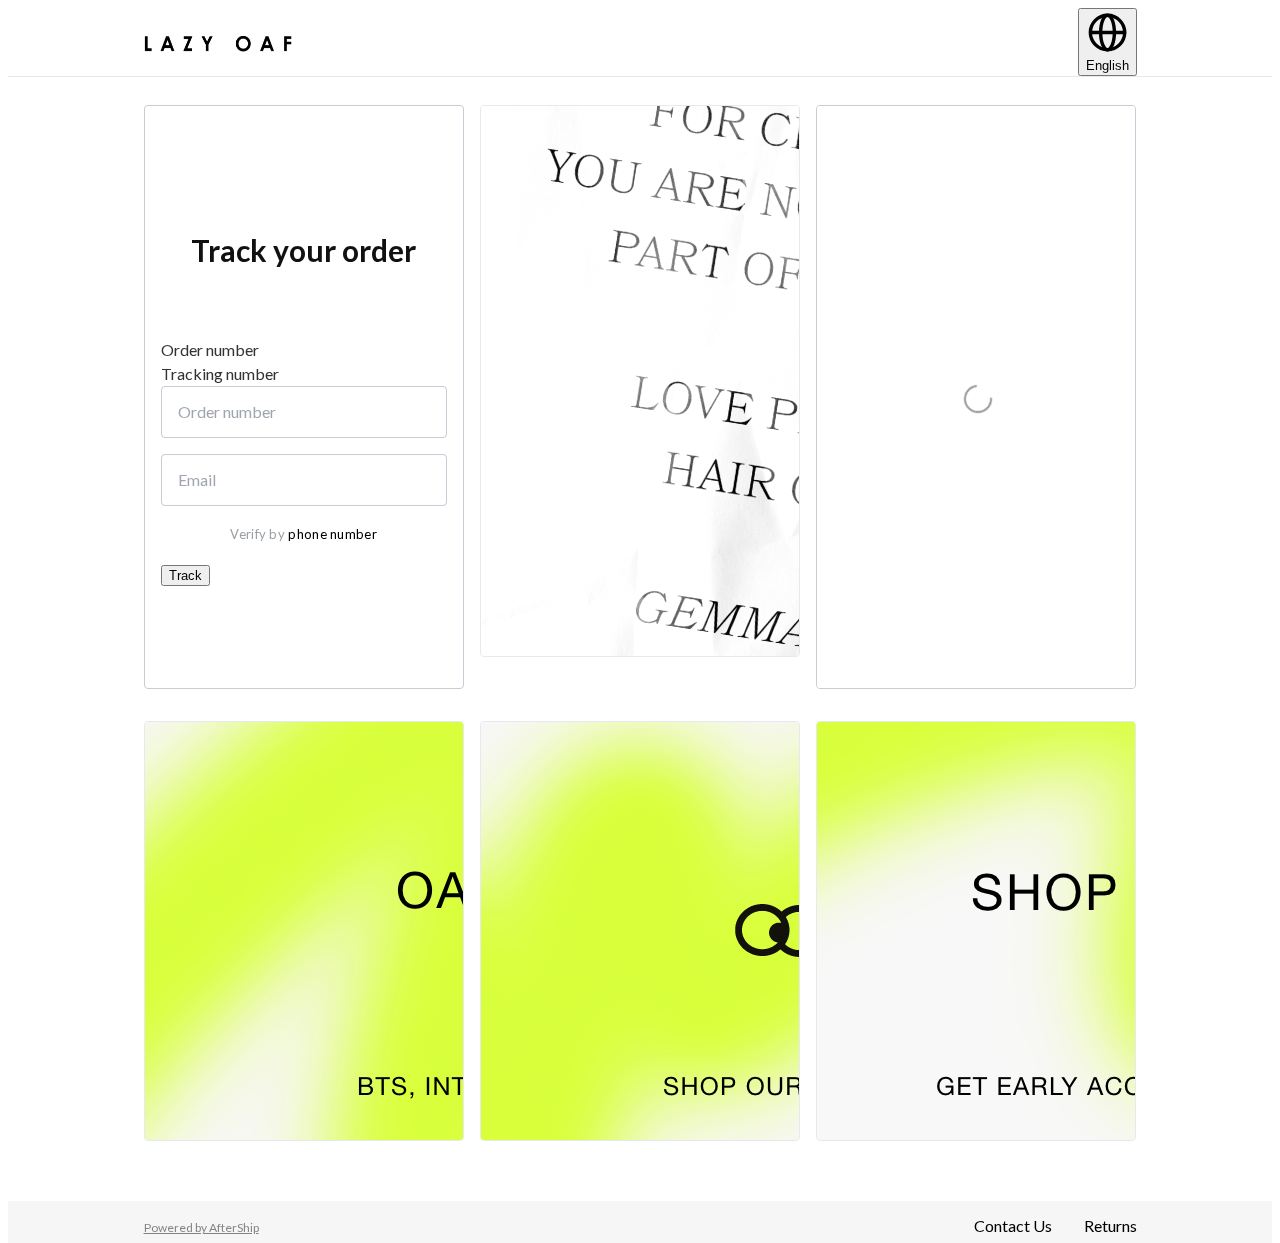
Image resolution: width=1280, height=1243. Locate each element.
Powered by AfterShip (201, 1227)
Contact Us (1013, 1225)
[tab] (304, 350)
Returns (1110, 1225)
